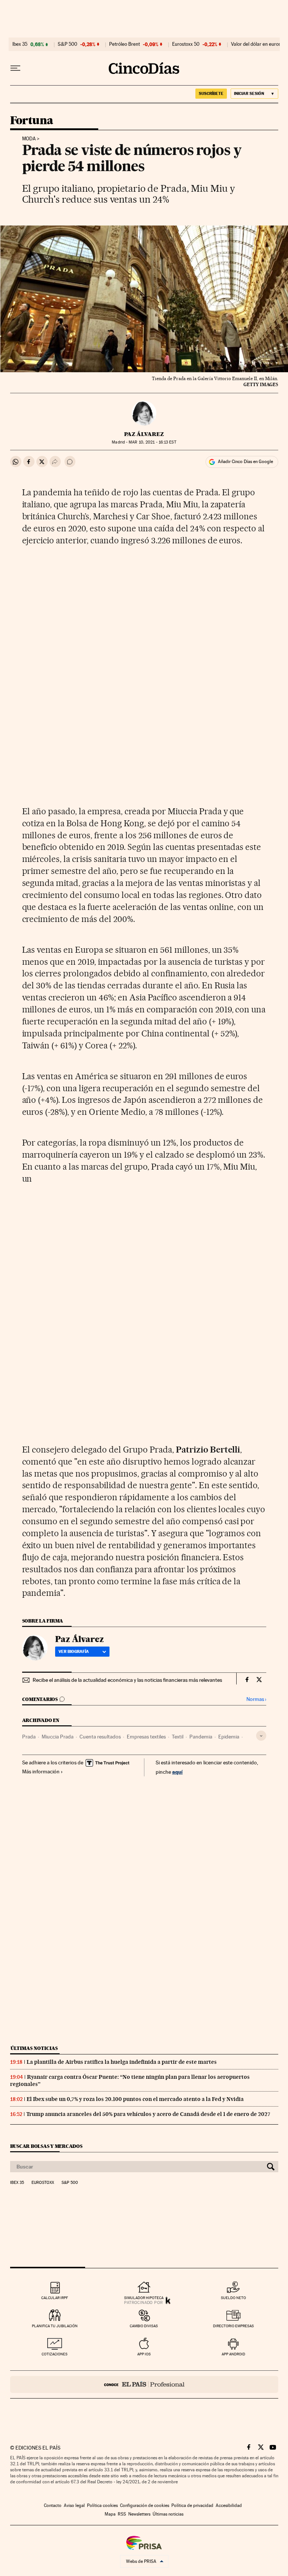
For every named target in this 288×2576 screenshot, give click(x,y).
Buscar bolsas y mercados (46, 2146)
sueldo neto (233, 2298)
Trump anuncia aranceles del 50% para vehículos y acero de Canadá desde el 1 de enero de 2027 (148, 2114)
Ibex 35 (20, 44)
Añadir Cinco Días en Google (245, 462)
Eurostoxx (43, 2183)
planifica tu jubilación (55, 2326)
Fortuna (32, 121)
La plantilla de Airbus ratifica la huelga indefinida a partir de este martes (122, 2062)
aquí (177, 1772)
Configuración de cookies (145, 2505)
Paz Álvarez (144, 434)
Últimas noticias (34, 2048)
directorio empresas (233, 2326)
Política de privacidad (192, 2505)
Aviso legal (74, 2505)
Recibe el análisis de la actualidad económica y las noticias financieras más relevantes (127, 1680)
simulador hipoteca (144, 2298)
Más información (41, 1771)
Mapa (110, 2514)
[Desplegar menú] (15, 68)
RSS (122, 2514)
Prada (29, 1737)
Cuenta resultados (100, 1737)
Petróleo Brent (124, 44)
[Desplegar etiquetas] (261, 1736)
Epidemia (229, 1737)
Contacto (53, 2505)
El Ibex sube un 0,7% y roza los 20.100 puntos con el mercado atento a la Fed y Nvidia (135, 2099)
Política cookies (102, 2505)
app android (233, 2354)
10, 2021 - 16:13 (152, 442)
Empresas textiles (146, 1737)
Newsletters (139, 2514)
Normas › (256, 1699)
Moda (29, 139)
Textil (178, 1737)
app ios (144, 2354)
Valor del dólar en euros (256, 44)
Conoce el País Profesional (144, 2384)
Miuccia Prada (58, 1737)
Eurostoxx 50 (186, 44)
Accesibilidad (229, 2505)
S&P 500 (67, 44)
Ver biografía (74, 1651)
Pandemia (201, 1737)
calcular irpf (55, 2298)
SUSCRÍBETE (211, 93)
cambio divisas (144, 2326)
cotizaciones (55, 2354)
